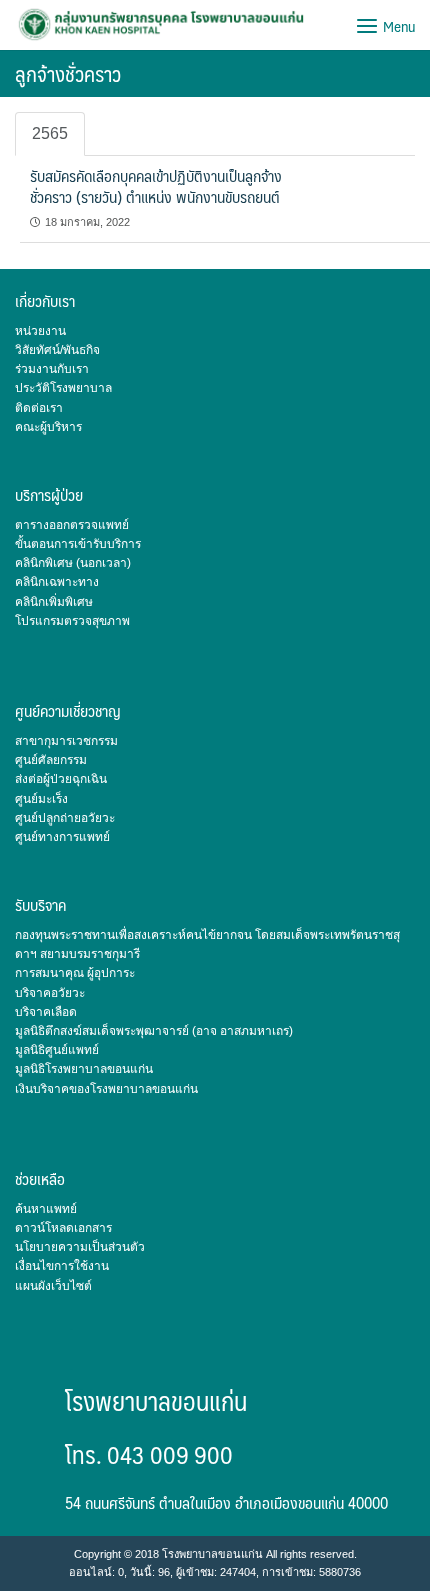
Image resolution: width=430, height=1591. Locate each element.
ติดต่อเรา (39, 408)
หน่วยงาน (40, 331)
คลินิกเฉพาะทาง (57, 582)
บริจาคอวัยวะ (50, 993)
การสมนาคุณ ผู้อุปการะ (75, 973)
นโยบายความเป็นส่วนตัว (80, 1247)
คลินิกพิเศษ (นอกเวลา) (73, 563)
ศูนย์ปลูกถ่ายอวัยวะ (65, 818)
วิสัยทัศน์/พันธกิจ (57, 350)
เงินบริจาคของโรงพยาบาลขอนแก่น (106, 1089)
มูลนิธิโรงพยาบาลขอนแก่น (84, 1069)
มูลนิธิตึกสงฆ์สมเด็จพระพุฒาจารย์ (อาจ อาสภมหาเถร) (154, 1031)
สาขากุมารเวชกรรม (66, 741)
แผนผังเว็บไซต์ (53, 1286)
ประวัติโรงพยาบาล (63, 388)
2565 (50, 133)
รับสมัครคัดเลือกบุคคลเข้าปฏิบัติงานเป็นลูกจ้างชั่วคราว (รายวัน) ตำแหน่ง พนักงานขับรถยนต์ (156, 186)
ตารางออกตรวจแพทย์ (72, 525)
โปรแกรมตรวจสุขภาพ (72, 621)
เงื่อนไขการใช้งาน (62, 1266)
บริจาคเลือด (46, 1012)
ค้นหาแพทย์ (46, 1209)
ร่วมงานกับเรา (52, 369)
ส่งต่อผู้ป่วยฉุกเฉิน (61, 779)
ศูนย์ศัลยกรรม (51, 760)
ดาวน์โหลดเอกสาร (63, 1228)
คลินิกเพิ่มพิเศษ (54, 602)
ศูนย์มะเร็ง (41, 799)
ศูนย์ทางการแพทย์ (62, 837)
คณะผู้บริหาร (48, 427)
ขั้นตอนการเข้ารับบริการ (78, 544)
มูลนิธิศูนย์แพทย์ (57, 1050)
